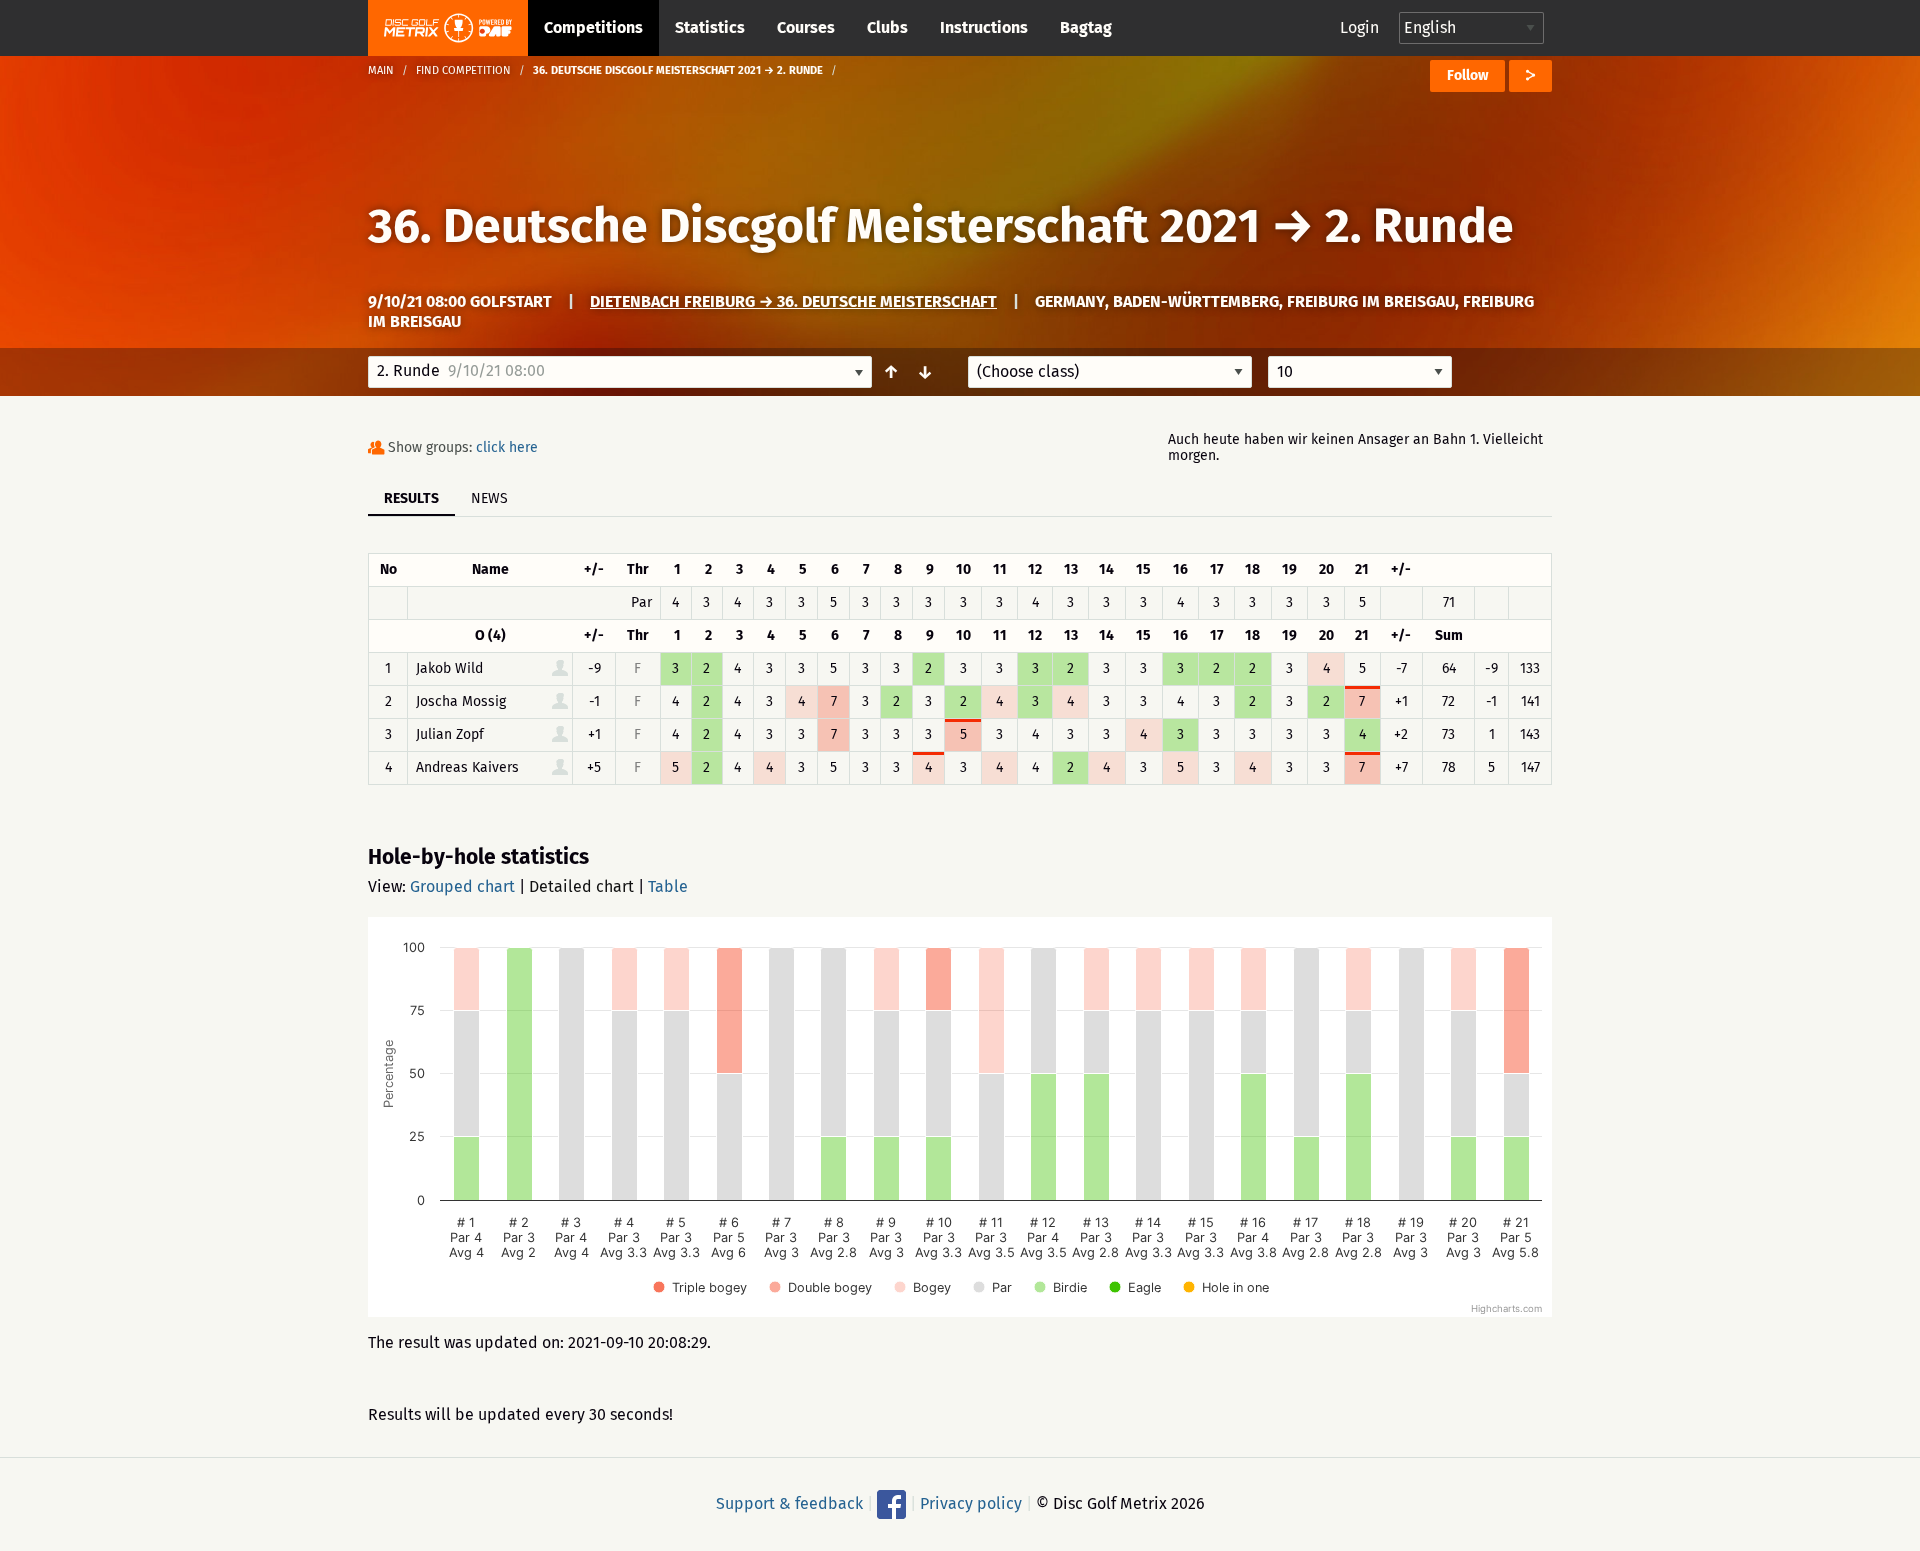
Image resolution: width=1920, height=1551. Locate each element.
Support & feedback (789, 1503)
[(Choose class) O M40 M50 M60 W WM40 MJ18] (1110, 372)
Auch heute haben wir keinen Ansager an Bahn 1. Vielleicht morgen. (1355, 447)
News (489, 498)
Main (381, 70)
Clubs (887, 27)
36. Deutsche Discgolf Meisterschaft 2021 (814, 226)
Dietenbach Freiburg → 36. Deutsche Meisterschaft (793, 301)
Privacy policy (971, 1503)
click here (507, 447)
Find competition (463, 70)
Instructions (984, 27)
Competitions (593, 27)
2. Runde (1419, 226)
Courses (806, 27)
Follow (1467, 75)
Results (411, 498)
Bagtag (1086, 27)
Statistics (710, 27)
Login (1359, 27)
